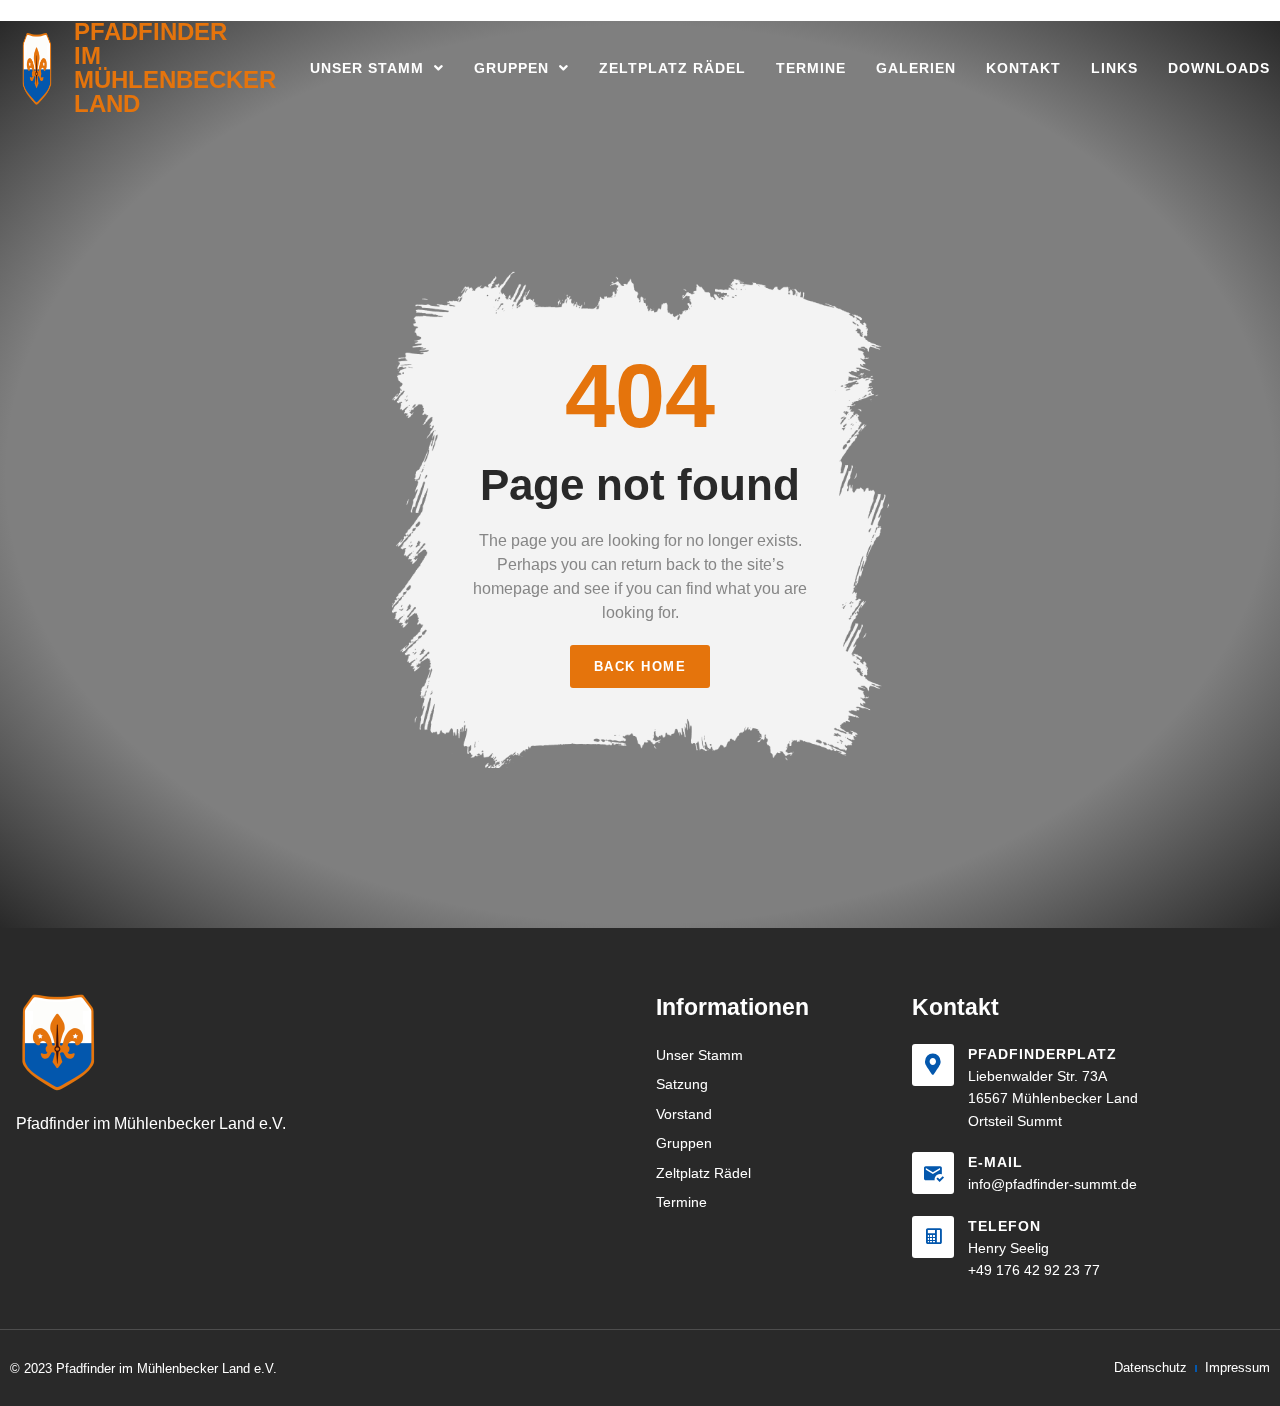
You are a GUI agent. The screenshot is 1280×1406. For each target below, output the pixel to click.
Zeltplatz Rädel (672, 68)
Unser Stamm (367, 68)
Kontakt (1023, 68)
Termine (811, 68)
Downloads (1219, 68)
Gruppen (511, 68)
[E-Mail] (933, 1173)
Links (1114, 68)
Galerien (916, 68)
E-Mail (995, 1162)
